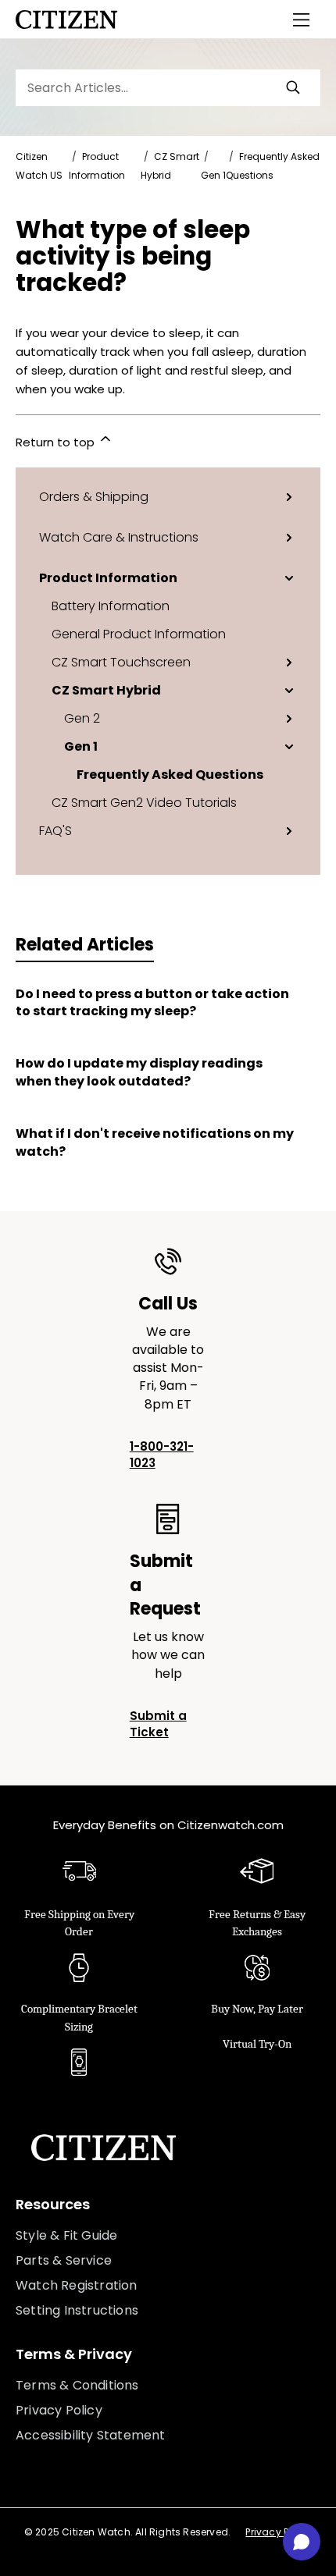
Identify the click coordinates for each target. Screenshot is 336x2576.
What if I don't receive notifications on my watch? (155, 1142)
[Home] (66, 20)
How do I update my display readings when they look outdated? (139, 1072)
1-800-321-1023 (162, 1455)
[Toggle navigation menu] (302, 20)
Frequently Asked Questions (170, 774)
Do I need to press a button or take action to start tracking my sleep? (152, 1003)
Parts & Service (64, 2260)
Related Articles (85, 945)
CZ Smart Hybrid (106, 690)
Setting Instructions (77, 2310)
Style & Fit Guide (66, 2235)
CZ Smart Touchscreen (121, 662)
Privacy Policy (59, 2410)
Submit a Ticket (158, 1724)
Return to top (57, 442)
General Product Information (139, 634)
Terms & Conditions (77, 2385)
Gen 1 (213, 175)
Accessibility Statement (91, 2435)
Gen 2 (82, 718)
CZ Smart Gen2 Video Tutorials (144, 802)
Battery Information (111, 606)
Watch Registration (77, 2285)
